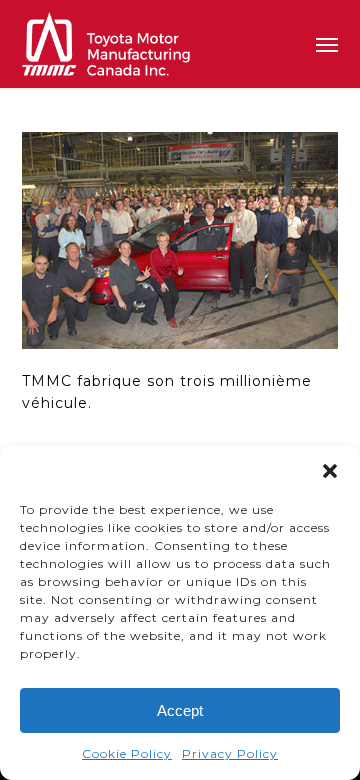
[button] (330, 471)
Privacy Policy (230, 753)
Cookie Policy (127, 753)
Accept (180, 710)
